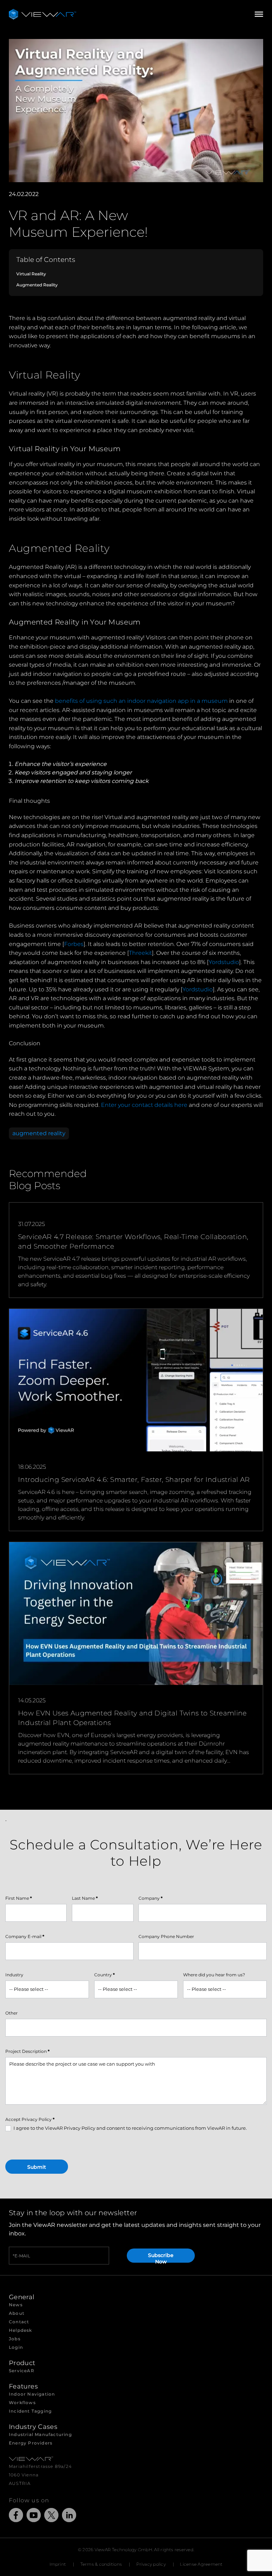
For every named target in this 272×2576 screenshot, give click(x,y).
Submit (37, 2167)
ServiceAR (22, 2371)
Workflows (22, 2403)
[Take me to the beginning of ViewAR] (42, 14)
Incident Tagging (30, 2411)
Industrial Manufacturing (40, 2434)
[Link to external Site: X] (51, 2516)
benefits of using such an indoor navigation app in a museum (141, 701)
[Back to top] (14, 2562)
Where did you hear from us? (214, 1975)
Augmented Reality (37, 285)
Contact (19, 2322)
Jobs (15, 2339)
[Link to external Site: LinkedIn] (69, 2516)
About (17, 2313)
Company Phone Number (166, 1936)
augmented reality (39, 1133)
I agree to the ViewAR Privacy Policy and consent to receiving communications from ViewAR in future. (130, 2128)
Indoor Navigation (32, 2394)
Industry (14, 1975)
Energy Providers (31, 2443)
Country (104, 1975)
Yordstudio (224, 962)
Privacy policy (151, 2564)
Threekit (140, 953)
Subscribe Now (161, 2257)
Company (151, 1898)
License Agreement (201, 2564)
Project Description (27, 2051)
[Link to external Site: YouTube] (34, 2516)
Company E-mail (25, 1936)
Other (12, 2013)
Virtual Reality (31, 274)
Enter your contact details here (144, 1105)
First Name (19, 1898)
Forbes (74, 944)
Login (16, 2347)
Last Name (85, 1898)
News (16, 2305)
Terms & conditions (101, 2564)
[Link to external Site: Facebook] (16, 2516)
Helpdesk (21, 2330)
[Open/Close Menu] (259, 14)
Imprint (58, 2564)
